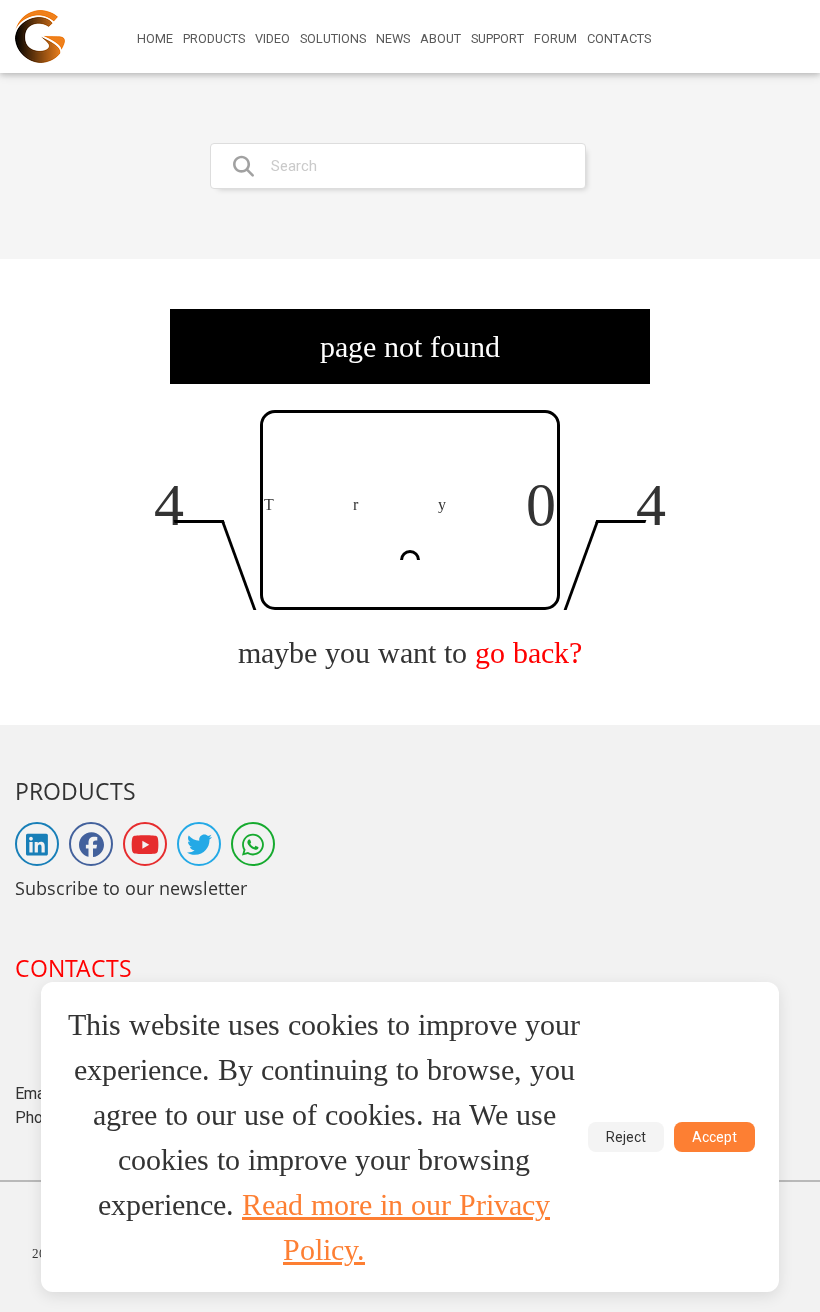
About (440, 39)
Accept (714, 1137)
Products (214, 39)
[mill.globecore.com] (40, 36)
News (393, 39)
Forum (555, 39)
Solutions (333, 39)
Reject (626, 1137)
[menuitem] (155, 39)
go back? (528, 652)
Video (272, 39)
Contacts (619, 39)
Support (497, 39)
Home (155, 39)
